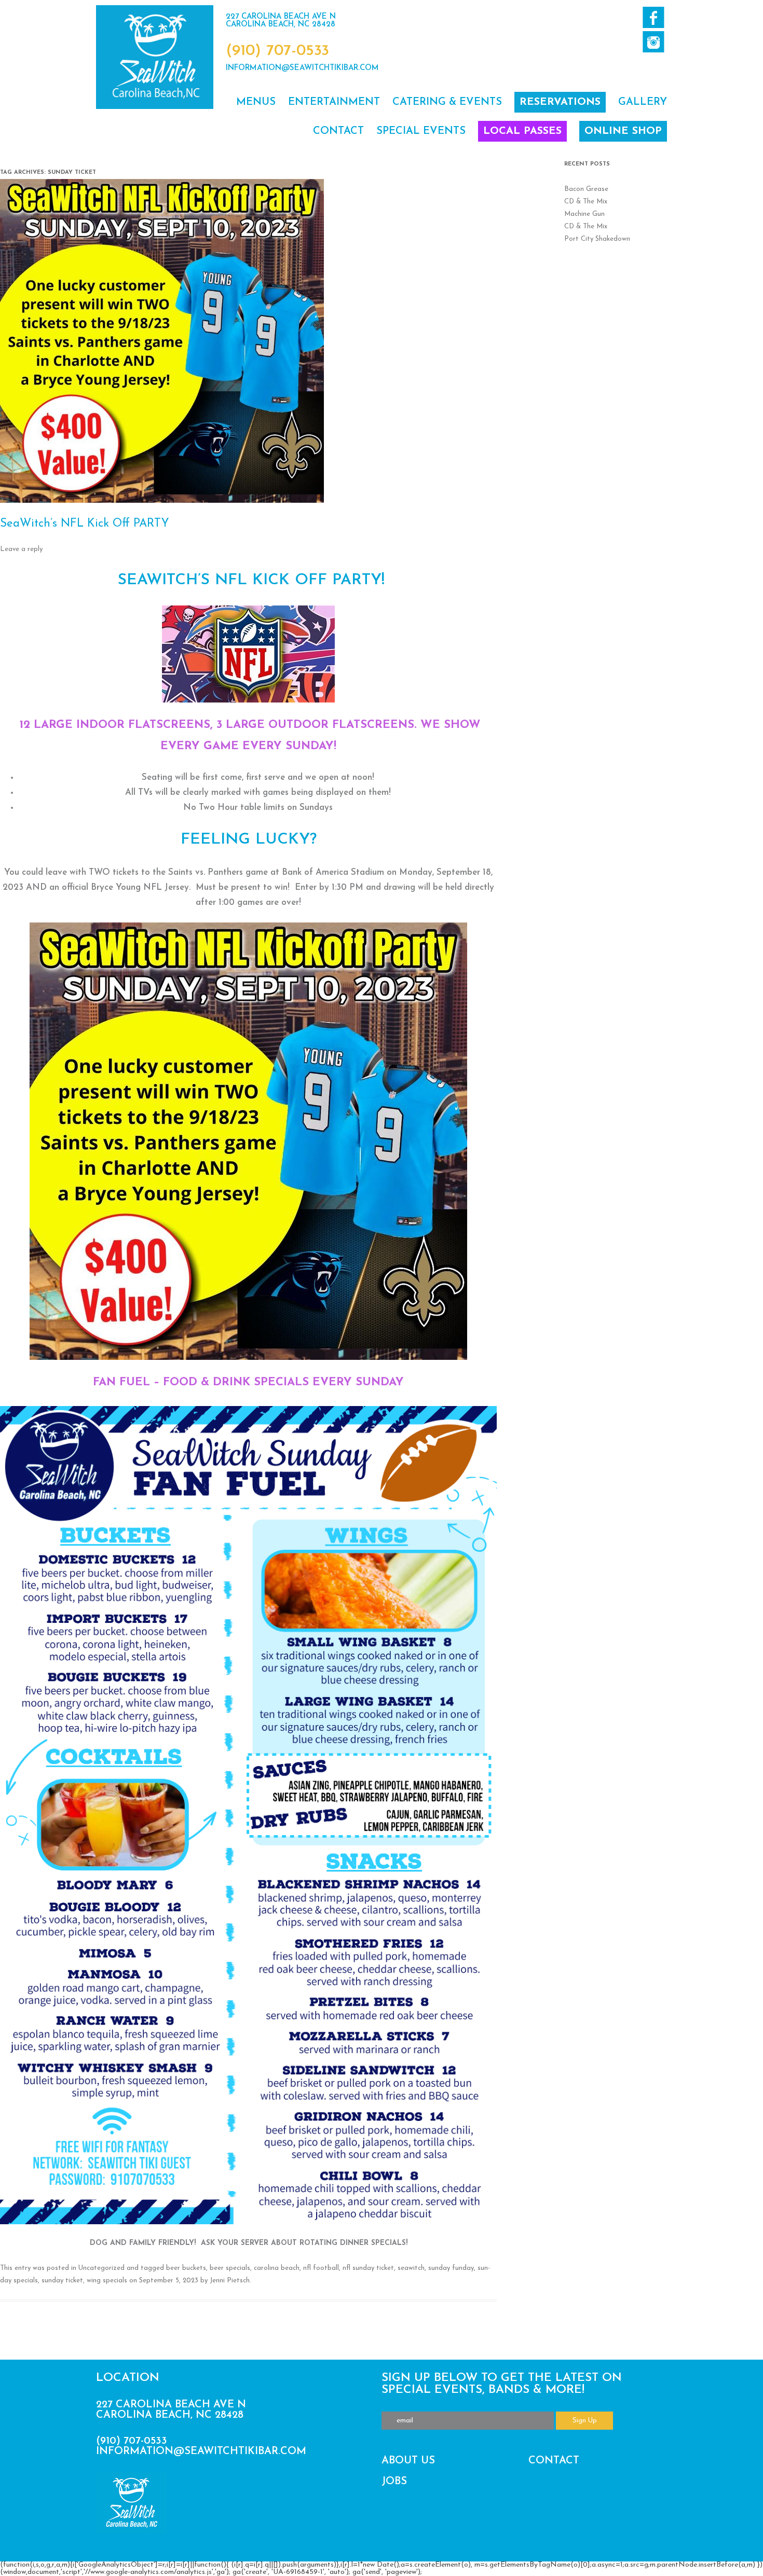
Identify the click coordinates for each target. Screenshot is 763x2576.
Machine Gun (584, 214)
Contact (338, 131)
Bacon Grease (586, 189)
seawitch (411, 2268)
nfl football (321, 2268)
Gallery (643, 102)
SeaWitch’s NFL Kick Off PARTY (85, 524)
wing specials (107, 2281)
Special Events (421, 131)
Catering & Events (447, 102)
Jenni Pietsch (230, 2281)
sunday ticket (62, 2281)
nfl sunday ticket (368, 2268)
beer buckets (186, 2268)
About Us (408, 2461)
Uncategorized (101, 2268)
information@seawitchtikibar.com (302, 68)
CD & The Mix (586, 202)
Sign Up (585, 2421)
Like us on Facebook (653, 17)
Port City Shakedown (597, 239)
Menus (256, 102)
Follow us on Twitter (653, 42)
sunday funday (451, 2268)
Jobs (394, 2482)
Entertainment (334, 102)
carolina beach (277, 2268)
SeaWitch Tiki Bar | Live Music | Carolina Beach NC (155, 57)
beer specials (230, 2268)
